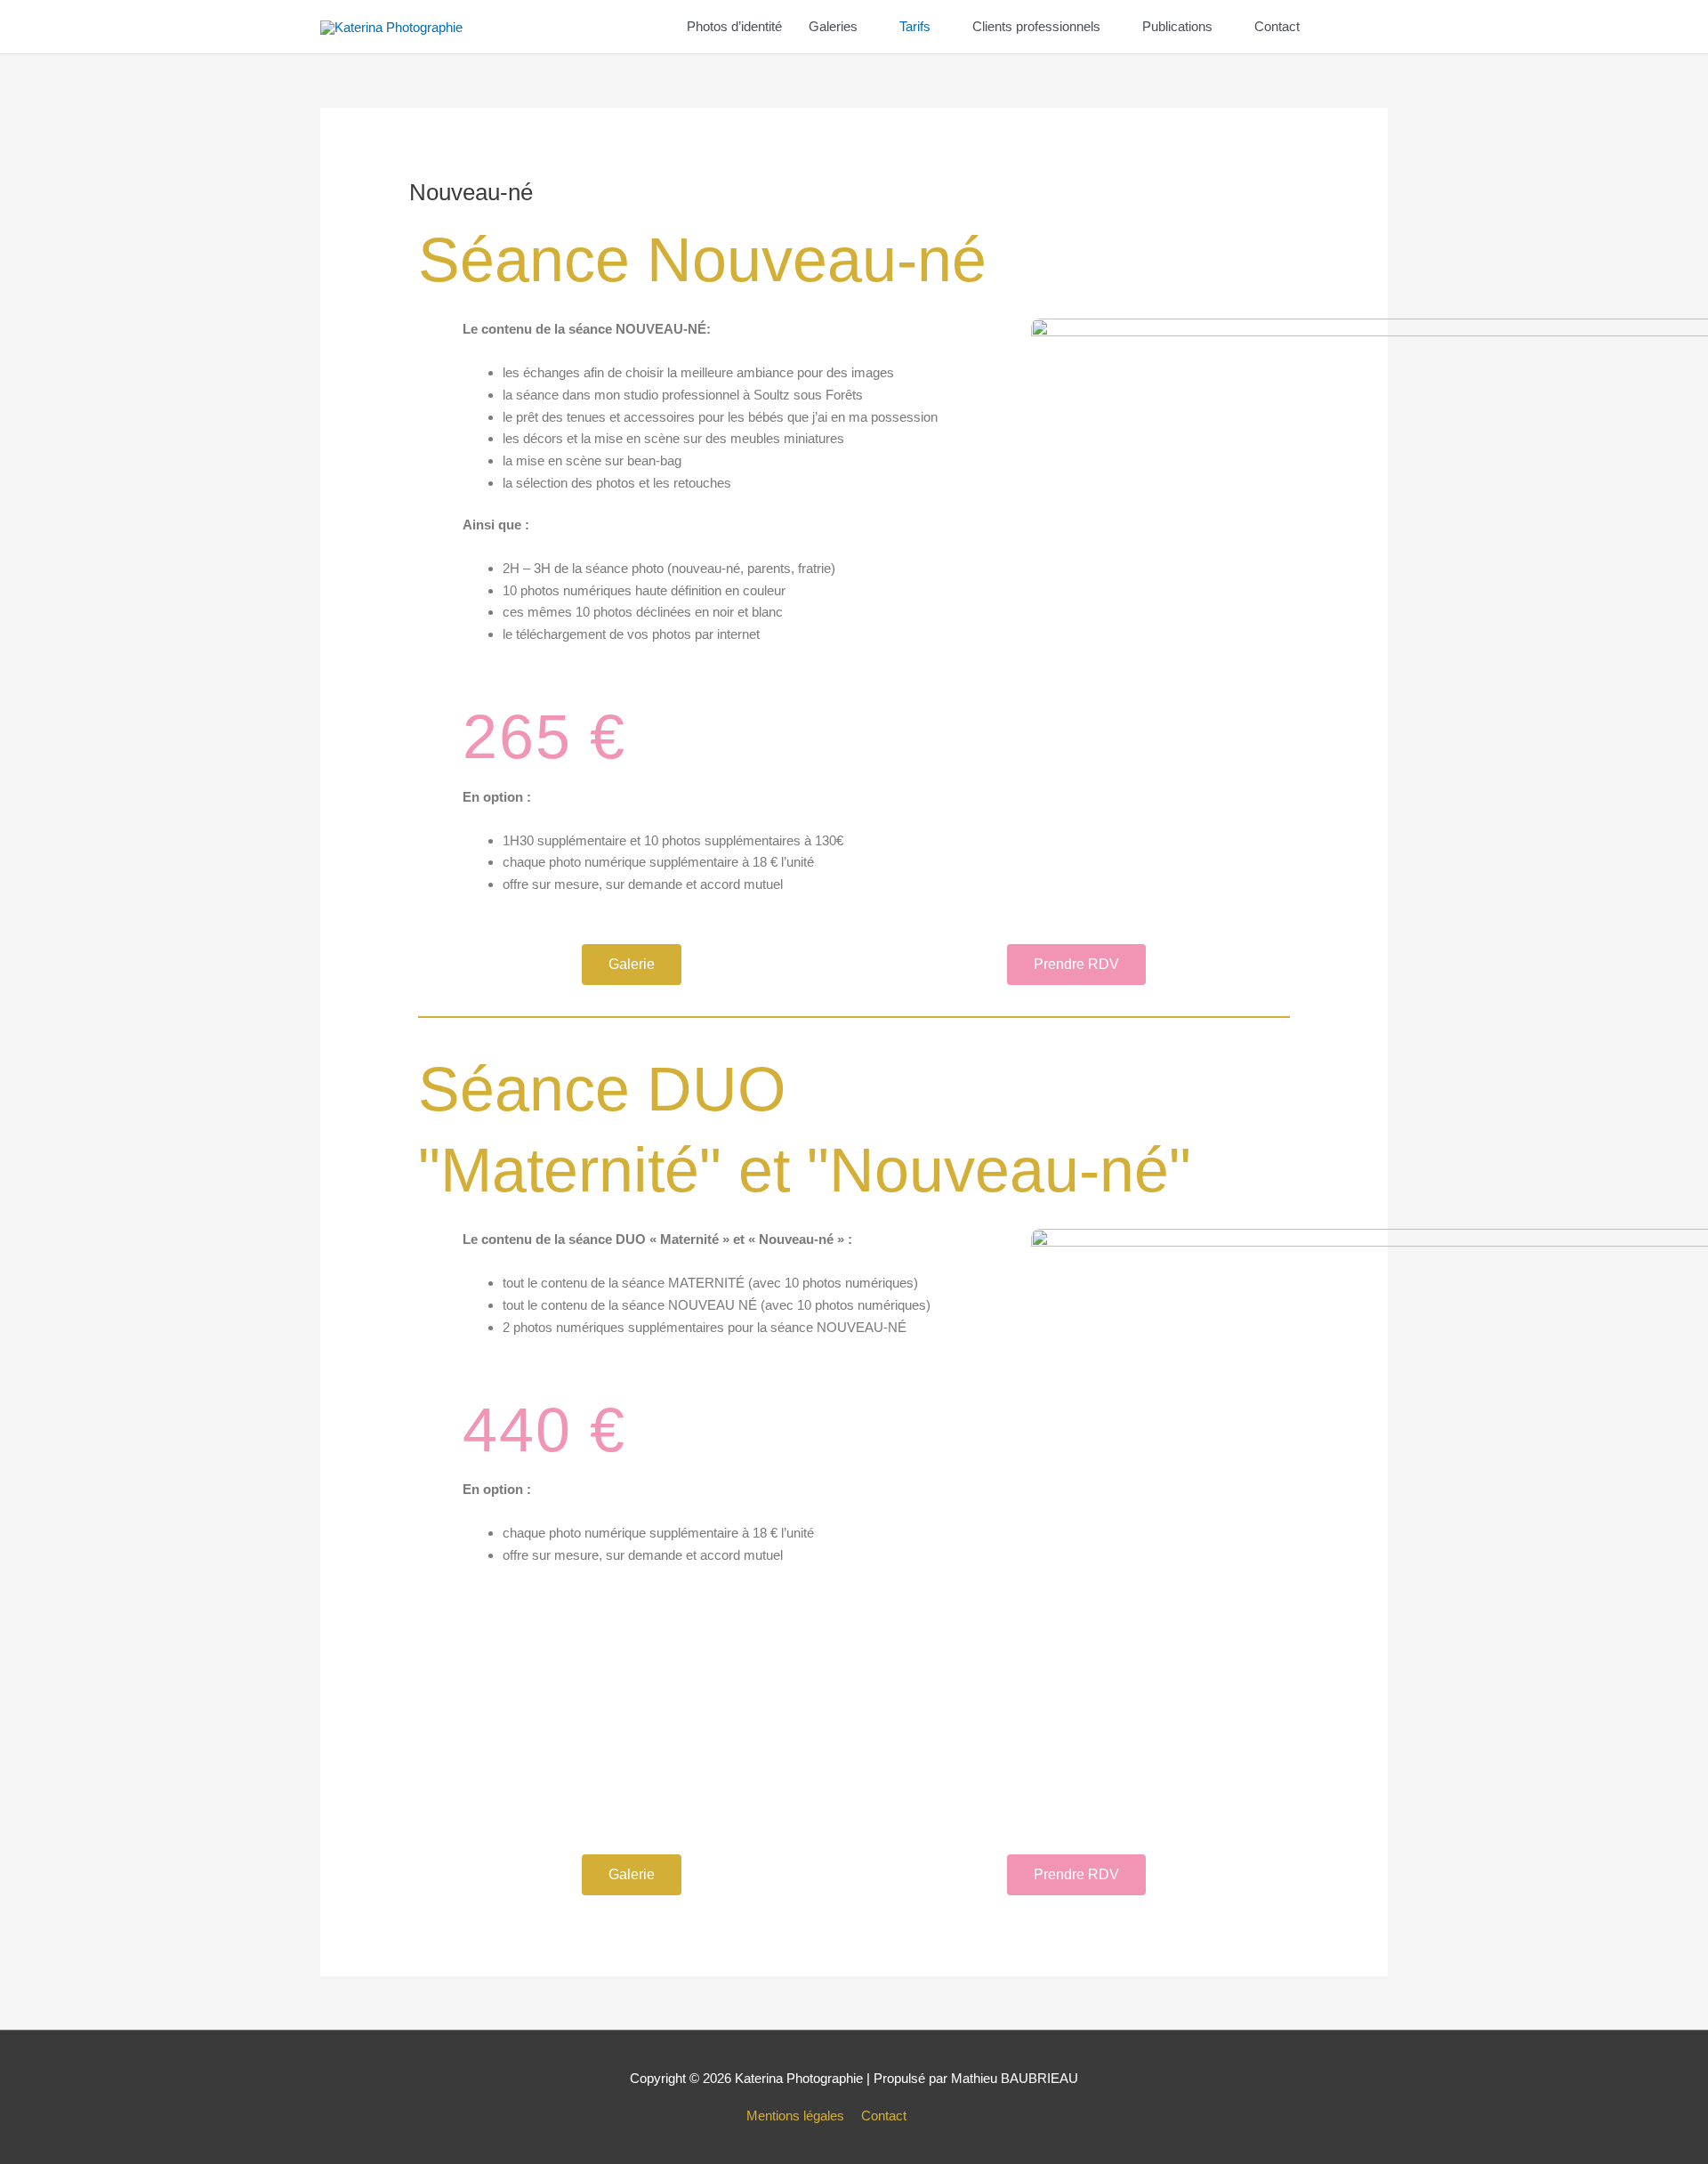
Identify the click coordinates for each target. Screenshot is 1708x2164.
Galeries (833, 26)
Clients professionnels (1036, 26)
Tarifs (915, 26)
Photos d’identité (734, 26)
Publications (1177, 26)
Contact (1277, 26)
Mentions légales (795, 2116)
